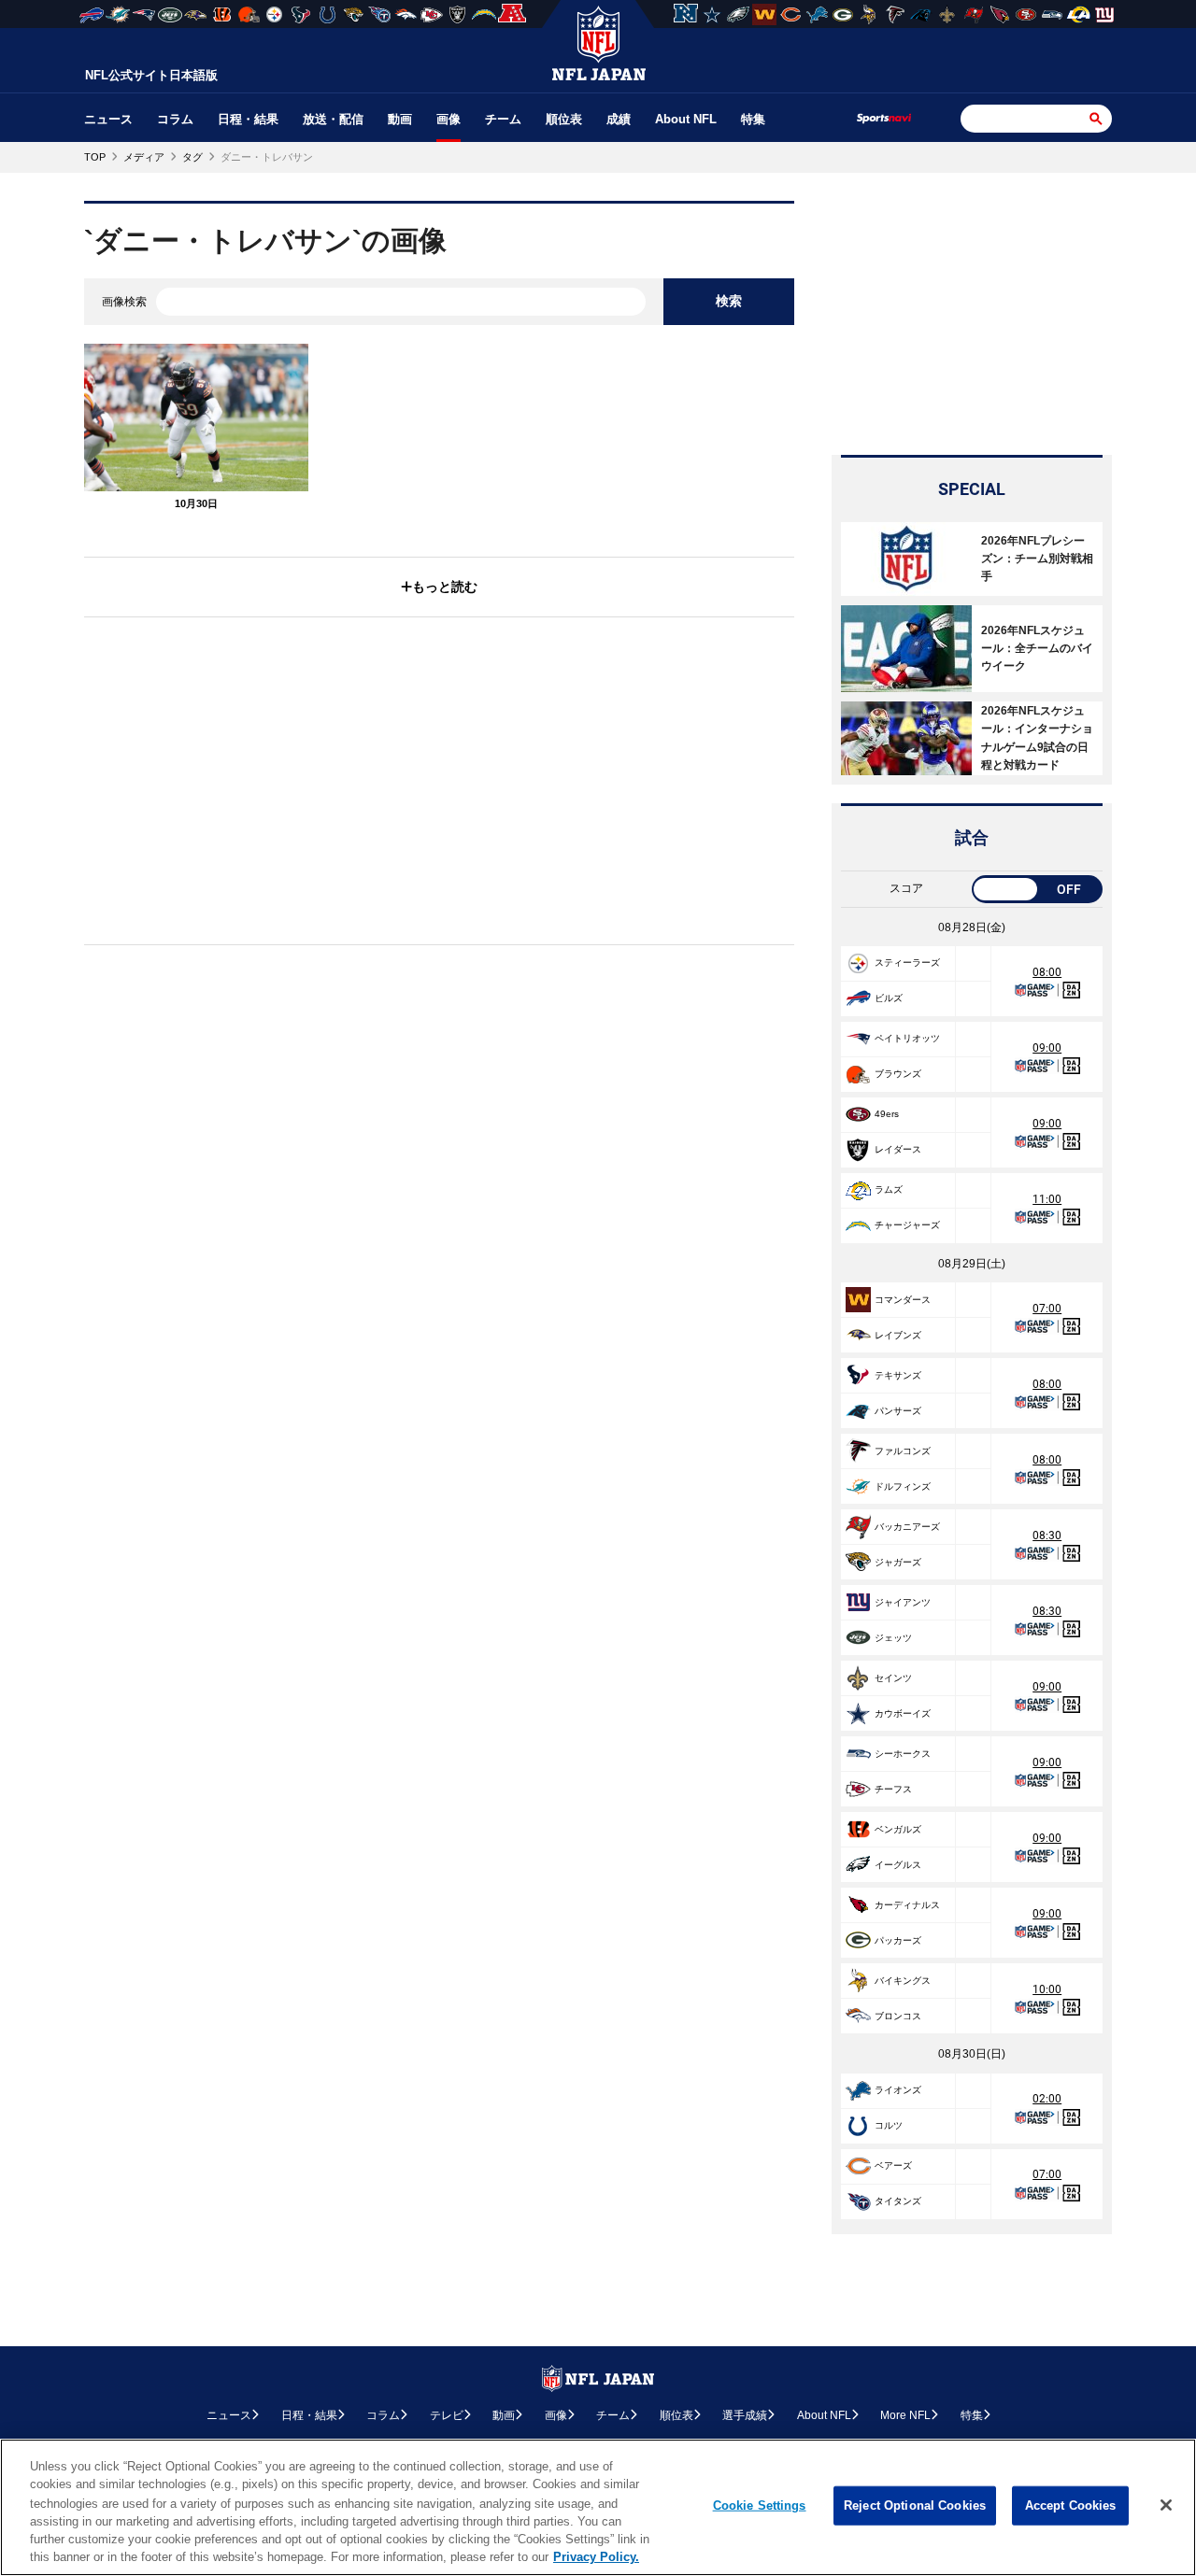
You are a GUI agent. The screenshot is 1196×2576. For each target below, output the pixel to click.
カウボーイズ (903, 1713)
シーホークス (903, 1754)
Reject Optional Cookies (915, 2505)
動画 (400, 119)
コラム (175, 119)
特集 (753, 119)
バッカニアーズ (907, 1527)
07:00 (1047, 1309)
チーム (503, 119)
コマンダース (903, 1300)
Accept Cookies (1071, 2505)
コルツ (889, 2125)
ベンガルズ (898, 1829)
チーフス (893, 1789)
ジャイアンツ (903, 1602)
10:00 (1047, 1989)
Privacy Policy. (596, 2557)
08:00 (1047, 972)
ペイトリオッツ (907, 1038)
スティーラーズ (907, 962)
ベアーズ (893, 2166)
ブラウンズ (898, 1074)
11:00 (1047, 1199)
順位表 (564, 119)
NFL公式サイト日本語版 (151, 75)
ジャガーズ (898, 1562)
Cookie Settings (760, 2505)
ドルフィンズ (903, 1486)
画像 (448, 119)
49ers (887, 1114)
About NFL (686, 119)
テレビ (447, 2415)
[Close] (1166, 2505)
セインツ (893, 1678)
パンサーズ (898, 1411)
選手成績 (745, 2415)
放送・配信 (333, 119)
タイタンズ (898, 2201)
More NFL (905, 2415)
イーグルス (898, 1865)
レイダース (898, 1149)
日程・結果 (248, 119)
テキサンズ (898, 1375)
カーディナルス (907, 1905)
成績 (619, 119)
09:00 (1047, 1048)
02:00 (1047, 2099)
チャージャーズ (907, 1225)
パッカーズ (898, 1940)
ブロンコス (898, 2016)
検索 (729, 301)
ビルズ (889, 998)
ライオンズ (898, 2090)
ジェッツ (893, 1638)
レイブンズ (898, 1335)
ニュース (108, 119)
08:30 (1047, 1536)
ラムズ (889, 1189)
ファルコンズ (903, 1451)
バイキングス (903, 1981)
